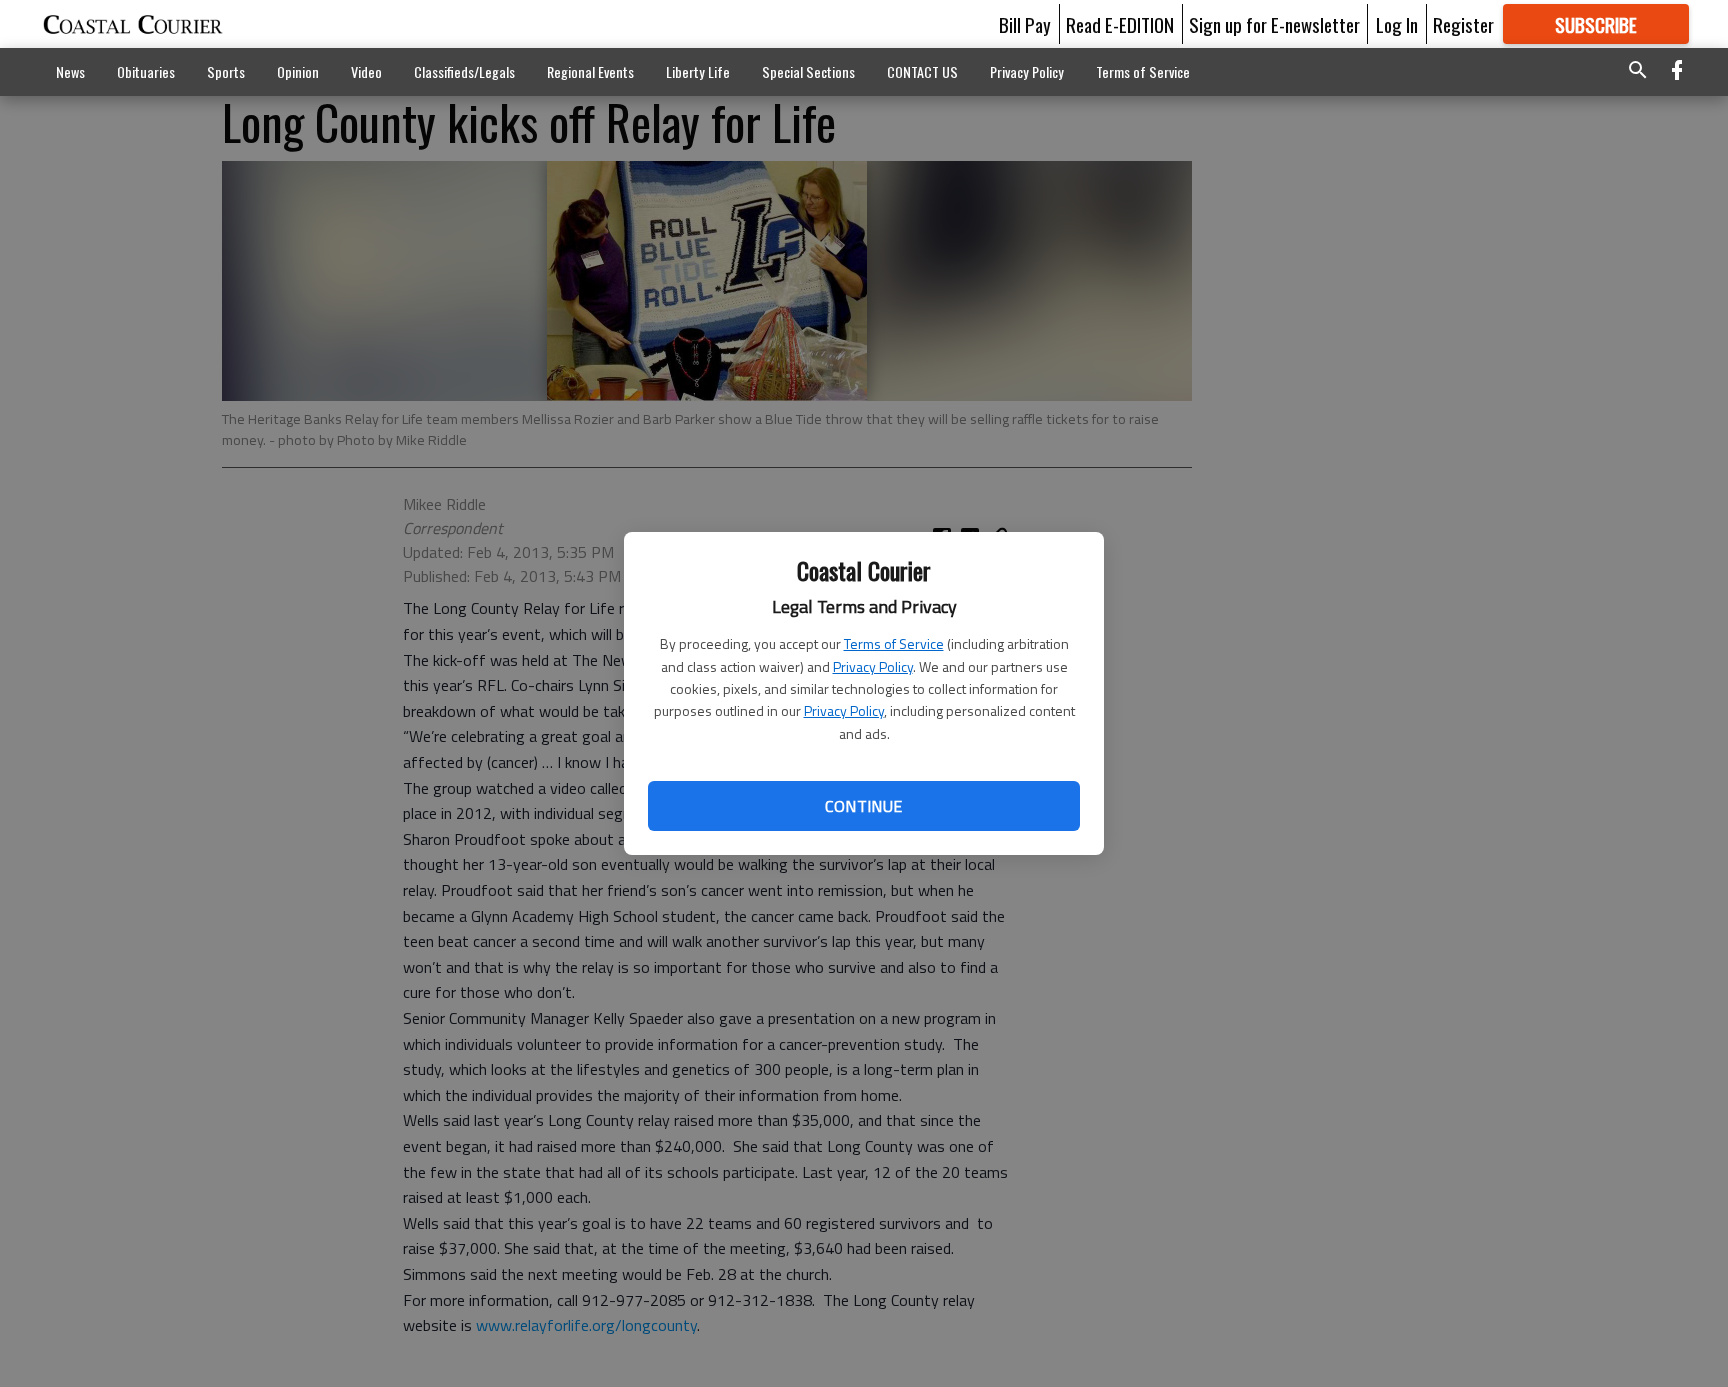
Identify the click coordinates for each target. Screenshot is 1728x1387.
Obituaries (146, 71)
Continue (863, 806)
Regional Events (590, 71)
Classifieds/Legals (464, 71)
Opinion (298, 71)
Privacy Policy (873, 666)
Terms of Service (894, 643)
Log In (1397, 24)
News (70, 71)
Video (366, 71)
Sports (226, 71)
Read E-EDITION (1120, 24)
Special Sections (808, 71)
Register (1463, 24)
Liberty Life (698, 71)
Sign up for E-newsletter (1274, 24)
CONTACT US (922, 71)
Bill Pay (1025, 24)
